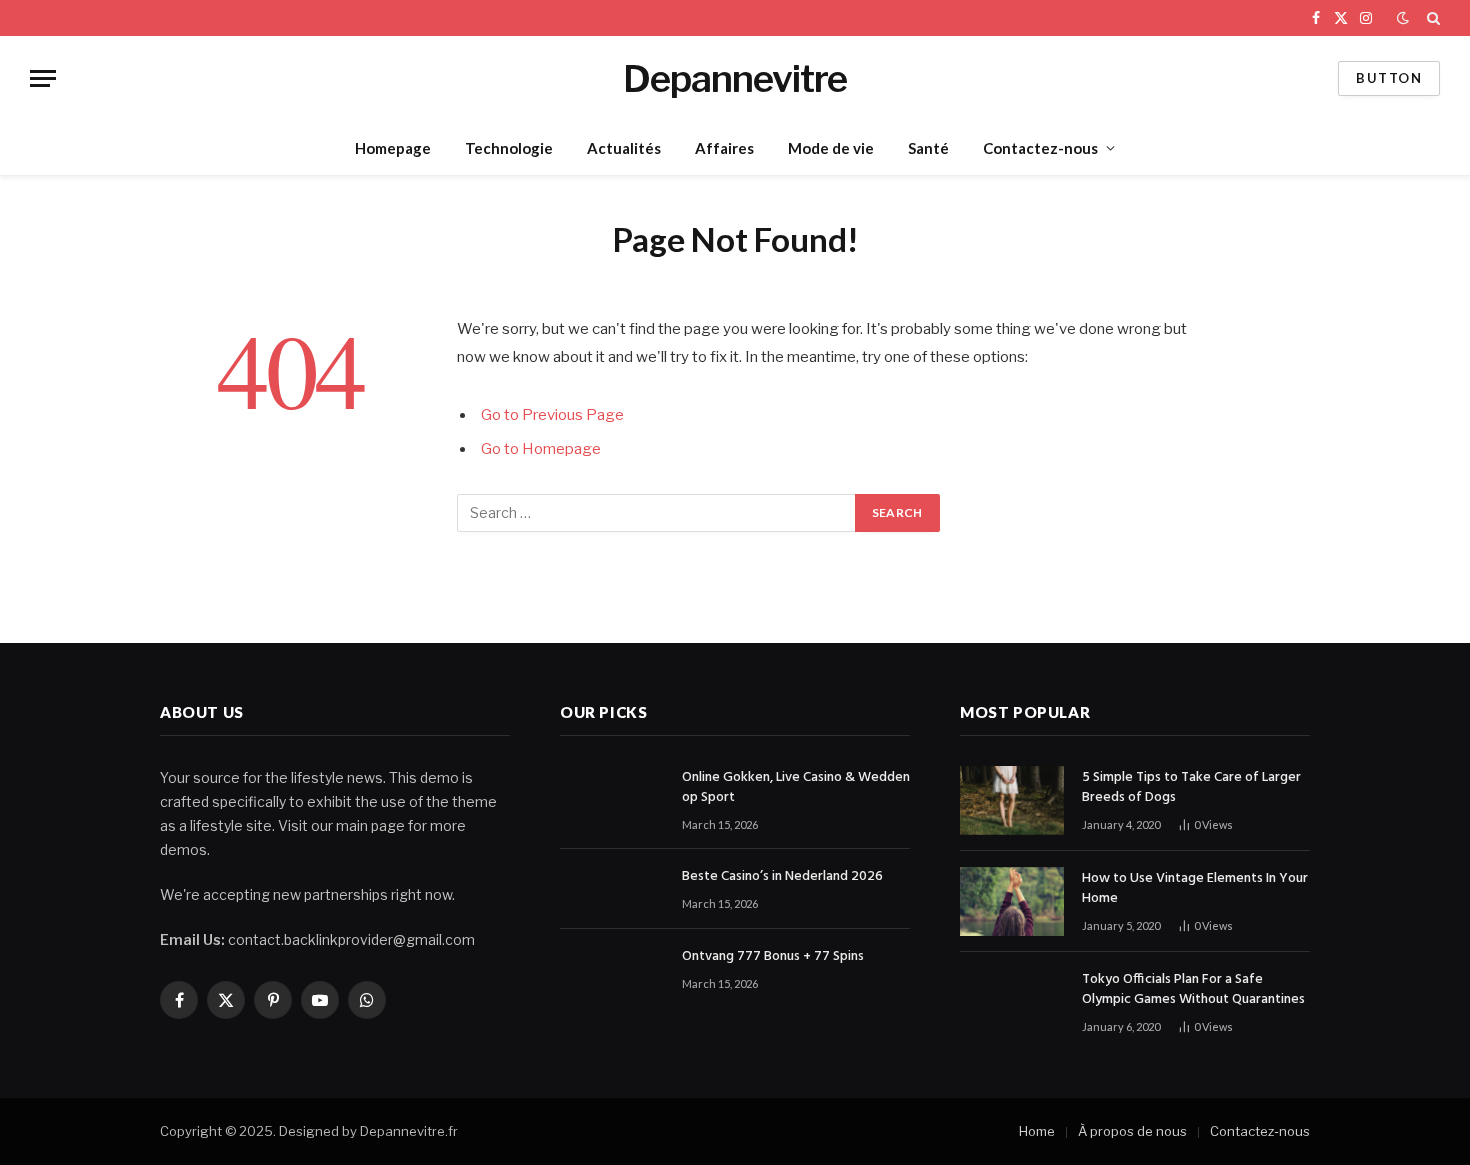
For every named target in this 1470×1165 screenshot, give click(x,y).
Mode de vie (831, 148)
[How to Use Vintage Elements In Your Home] (1012, 901)
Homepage (393, 148)
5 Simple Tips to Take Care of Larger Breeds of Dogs (1191, 788)
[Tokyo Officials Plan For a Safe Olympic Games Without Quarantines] (1012, 1002)
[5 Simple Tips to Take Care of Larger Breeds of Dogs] (1012, 800)
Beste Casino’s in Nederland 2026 (782, 877)
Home (1037, 1131)
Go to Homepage (541, 449)
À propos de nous (1132, 1131)
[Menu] (43, 78)
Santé (928, 148)
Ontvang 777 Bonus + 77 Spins (773, 957)
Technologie (509, 148)
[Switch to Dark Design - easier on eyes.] (1403, 18)
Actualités (624, 148)
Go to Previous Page (552, 415)
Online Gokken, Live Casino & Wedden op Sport (796, 788)
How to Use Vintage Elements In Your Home (1195, 889)
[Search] (1431, 18)
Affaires (724, 148)
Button (1389, 78)
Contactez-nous (1040, 148)
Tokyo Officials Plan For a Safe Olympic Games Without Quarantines (1193, 990)
